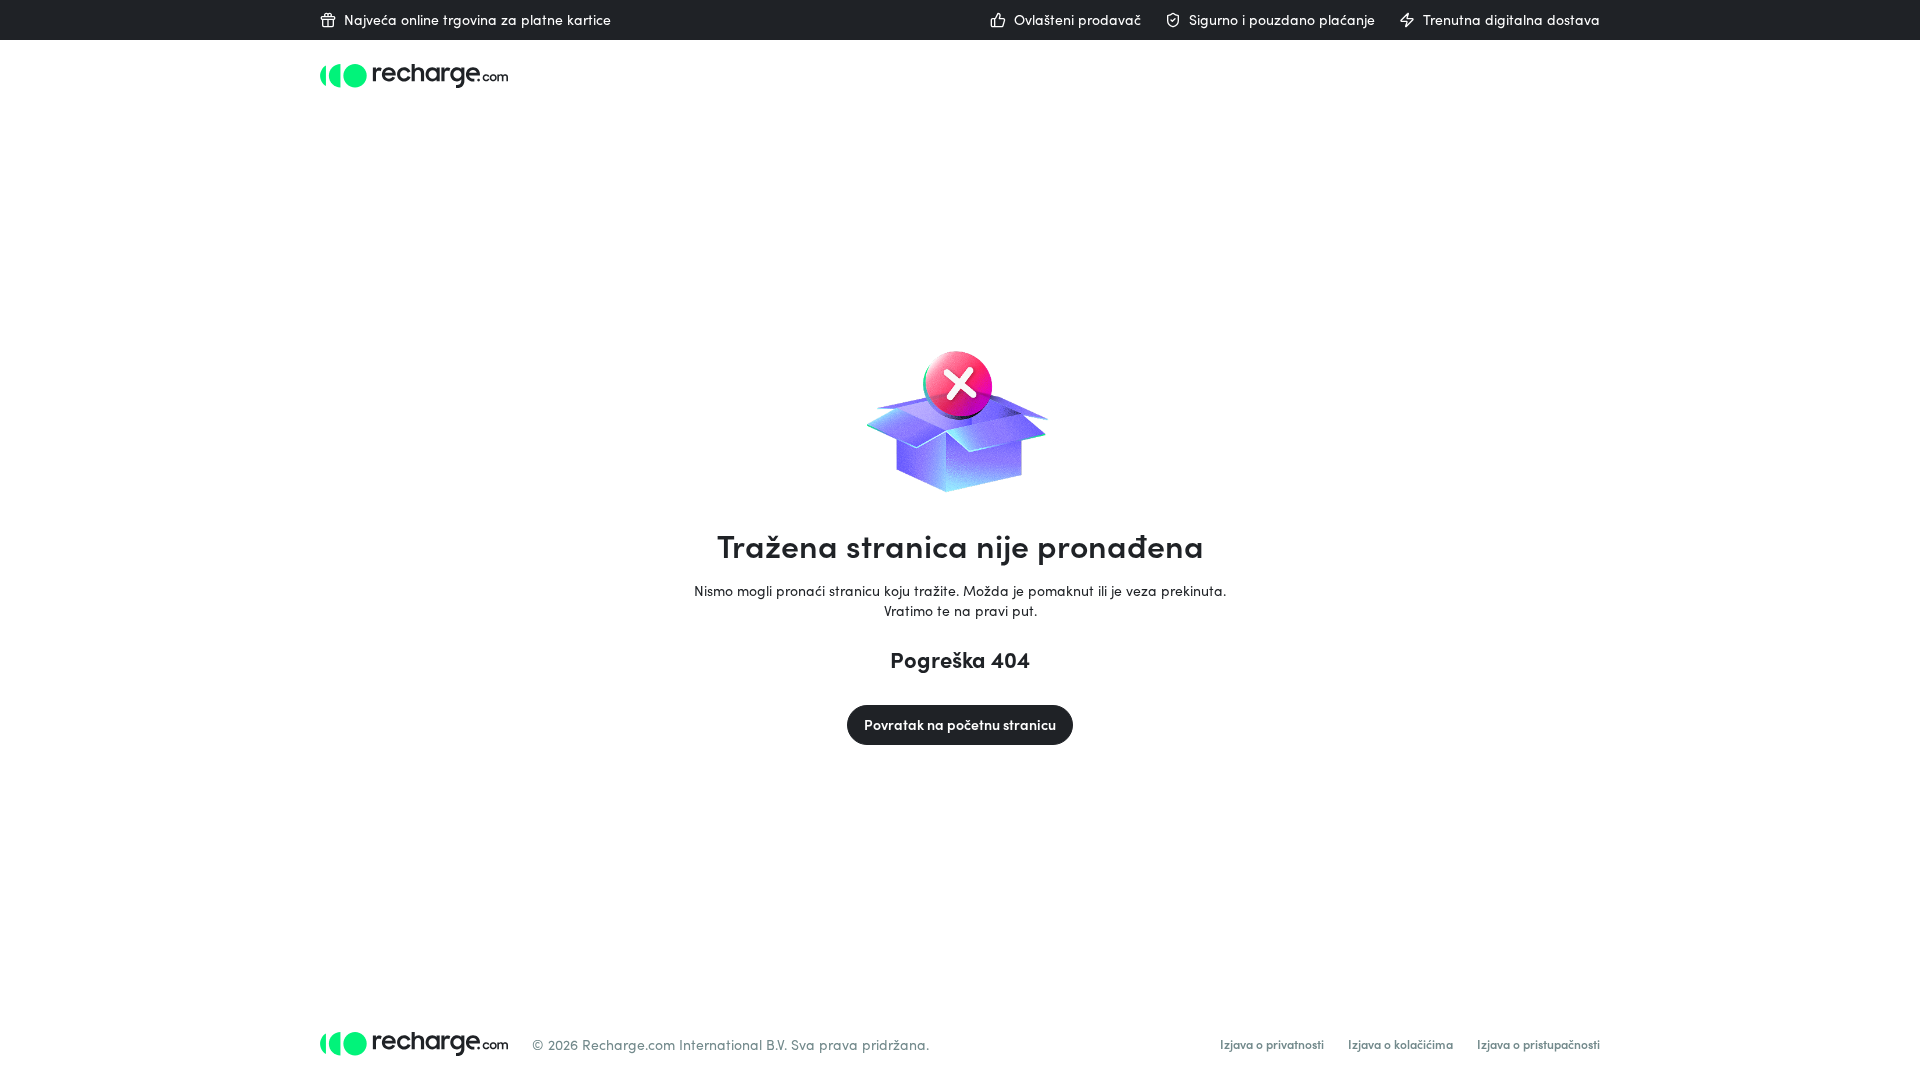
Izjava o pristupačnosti (1538, 1044)
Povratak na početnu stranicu (960, 724)
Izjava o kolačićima (1400, 1044)
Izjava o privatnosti (1272, 1044)
